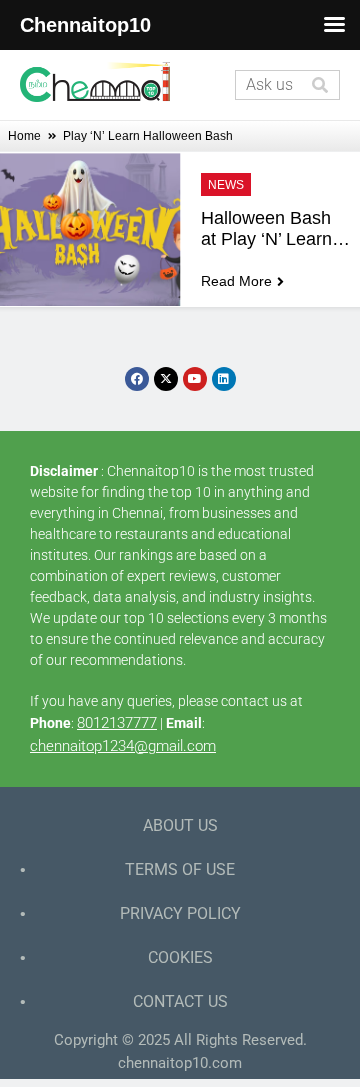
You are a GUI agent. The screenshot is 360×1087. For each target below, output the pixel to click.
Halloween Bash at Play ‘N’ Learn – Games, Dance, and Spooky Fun (276, 229)
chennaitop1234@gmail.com (123, 746)
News (226, 185)
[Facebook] (137, 379)
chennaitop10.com (180, 1063)
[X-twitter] (166, 379)
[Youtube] (195, 379)
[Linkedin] (224, 379)
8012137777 (117, 723)
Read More (236, 281)
